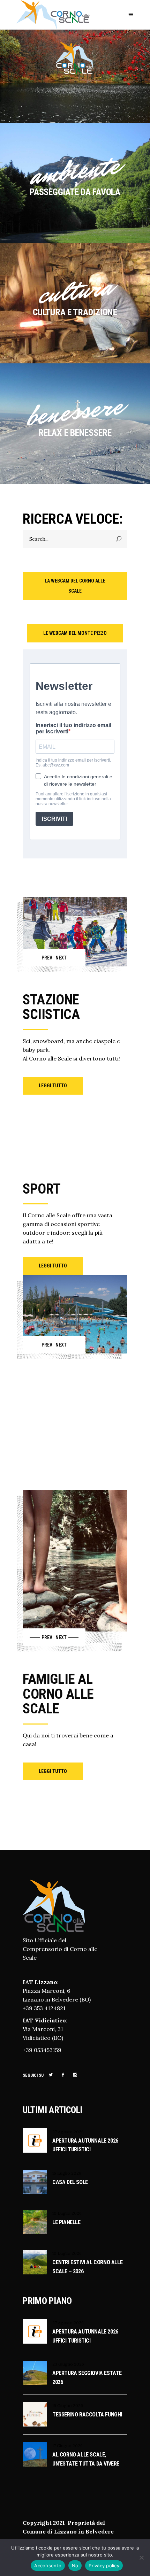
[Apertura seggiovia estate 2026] (35, 2373)
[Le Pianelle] (35, 2222)
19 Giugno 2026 (68, 2405)
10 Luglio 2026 (67, 2213)
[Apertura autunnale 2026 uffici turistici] (35, 2141)
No (75, 2566)
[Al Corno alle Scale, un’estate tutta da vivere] (35, 2454)
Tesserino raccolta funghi (87, 2415)
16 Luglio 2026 (67, 2173)
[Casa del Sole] (35, 2182)
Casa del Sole (70, 2182)
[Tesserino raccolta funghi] (35, 2414)
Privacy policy (104, 2566)
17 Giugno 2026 (67, 2446)
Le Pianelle (66, 2222)
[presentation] (38, 958)
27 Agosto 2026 (68, 2132)
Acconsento (48, 2566)
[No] (141, 2558)
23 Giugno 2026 (68, 2364)
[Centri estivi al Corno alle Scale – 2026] (35, 2262)
